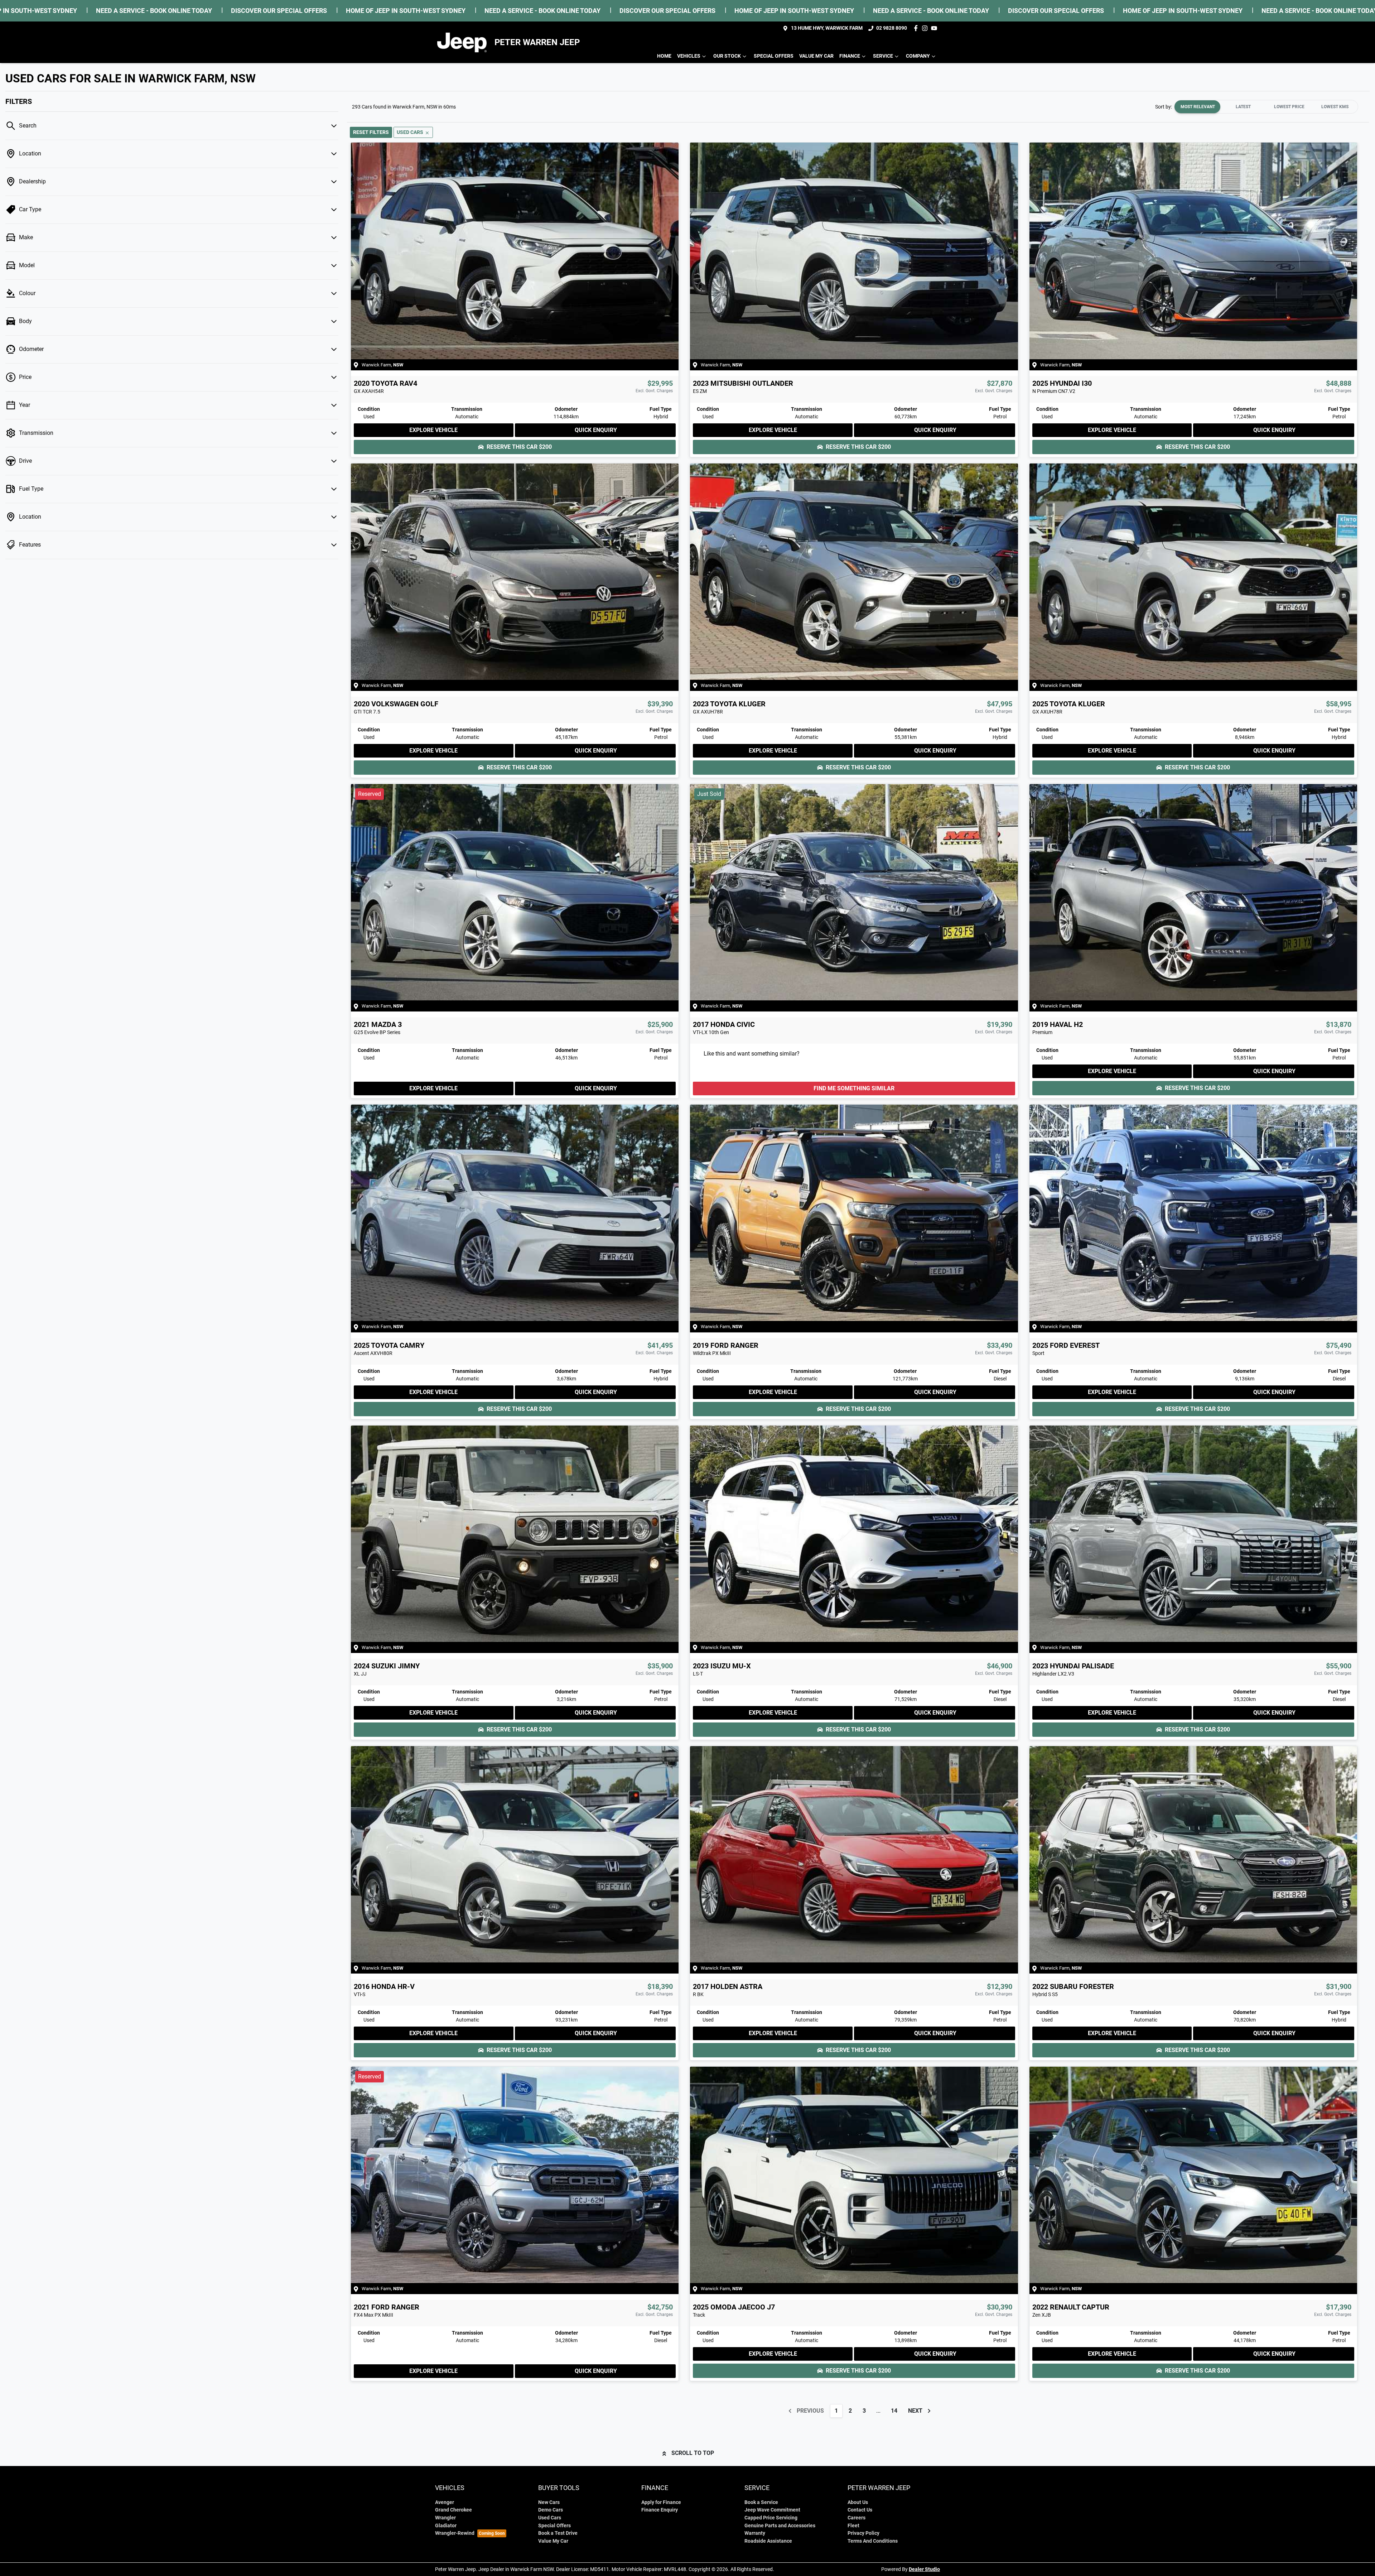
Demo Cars (551, 2510)
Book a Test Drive (558, 2533)
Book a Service (761, 2502)
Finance (850, 56)
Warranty (755, 2533)
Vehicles (689, 56)
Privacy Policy (863, 2533)
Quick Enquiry (596, 430)
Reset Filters (371, 132)
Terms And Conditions (873, 2541)
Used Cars (550, 2518)
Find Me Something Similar (854, 1088)
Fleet (853, 2526)
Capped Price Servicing (771, 2518)
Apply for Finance (661, 2502)
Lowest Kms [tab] (1335, 107)
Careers (857, 2518)
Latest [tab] (1243, 107)
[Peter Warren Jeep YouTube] (935, 28)
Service (883, 56)
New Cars (549, 2502)
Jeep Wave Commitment (772, 2510)
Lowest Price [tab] (1289, 107)
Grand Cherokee (453, 2510)
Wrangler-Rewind (455, 2533)
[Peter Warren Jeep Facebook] (917, 28)
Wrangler (445, 2518)
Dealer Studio (924, 2569)
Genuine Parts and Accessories (780, 2526)
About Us (858, 2502)
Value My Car (816, 56)
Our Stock (727, 56)
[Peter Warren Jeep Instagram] (926, 28)
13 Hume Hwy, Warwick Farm (827, 28)
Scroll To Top (693, 2453)
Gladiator (446, 2526)
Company (918, 56)
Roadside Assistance (768, 2541)
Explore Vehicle (433, 430)
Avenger (445, 2502)
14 (894, 2411)
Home (664, 56)
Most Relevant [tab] (1198, 107)
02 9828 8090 (892, 28)
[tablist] (1266, 107)
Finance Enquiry (660, 2510)
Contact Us (860, 2510)
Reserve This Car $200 (519, 447)
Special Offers (774, 56)
